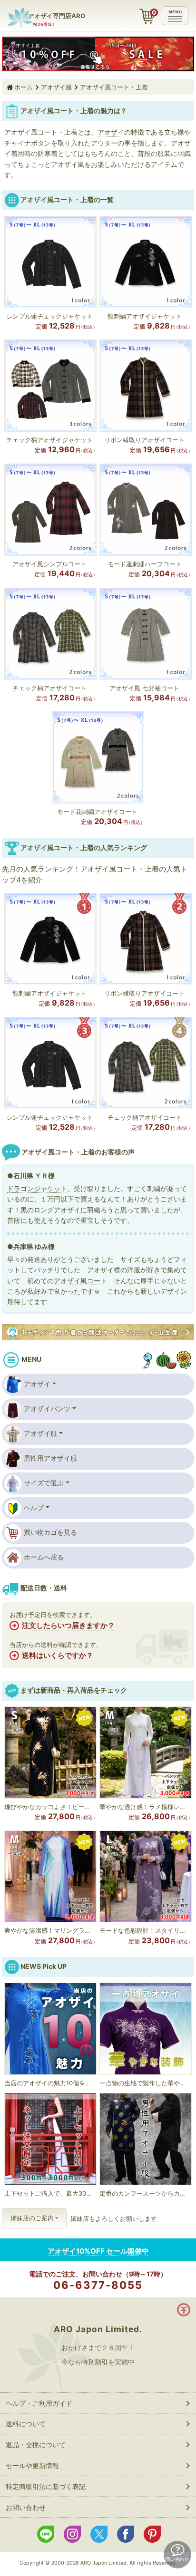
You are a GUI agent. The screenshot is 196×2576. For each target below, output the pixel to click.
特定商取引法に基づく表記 (46, 2486)
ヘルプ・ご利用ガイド (39, 2403)
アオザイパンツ (47, 1409)
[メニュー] (175, 16)
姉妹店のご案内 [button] (32, 2218)
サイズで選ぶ (44, 1483)
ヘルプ (34, 1507)
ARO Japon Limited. (98, 2329)
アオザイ (37, 1384)
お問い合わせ (26, 2507)
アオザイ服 (56, 87)
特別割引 (95, 2362)
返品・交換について (36, 2445)
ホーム (24, 87)
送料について (26, 2424)
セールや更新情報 (32, 2465)
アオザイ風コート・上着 (114, 87)
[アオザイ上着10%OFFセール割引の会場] (98, 54)
